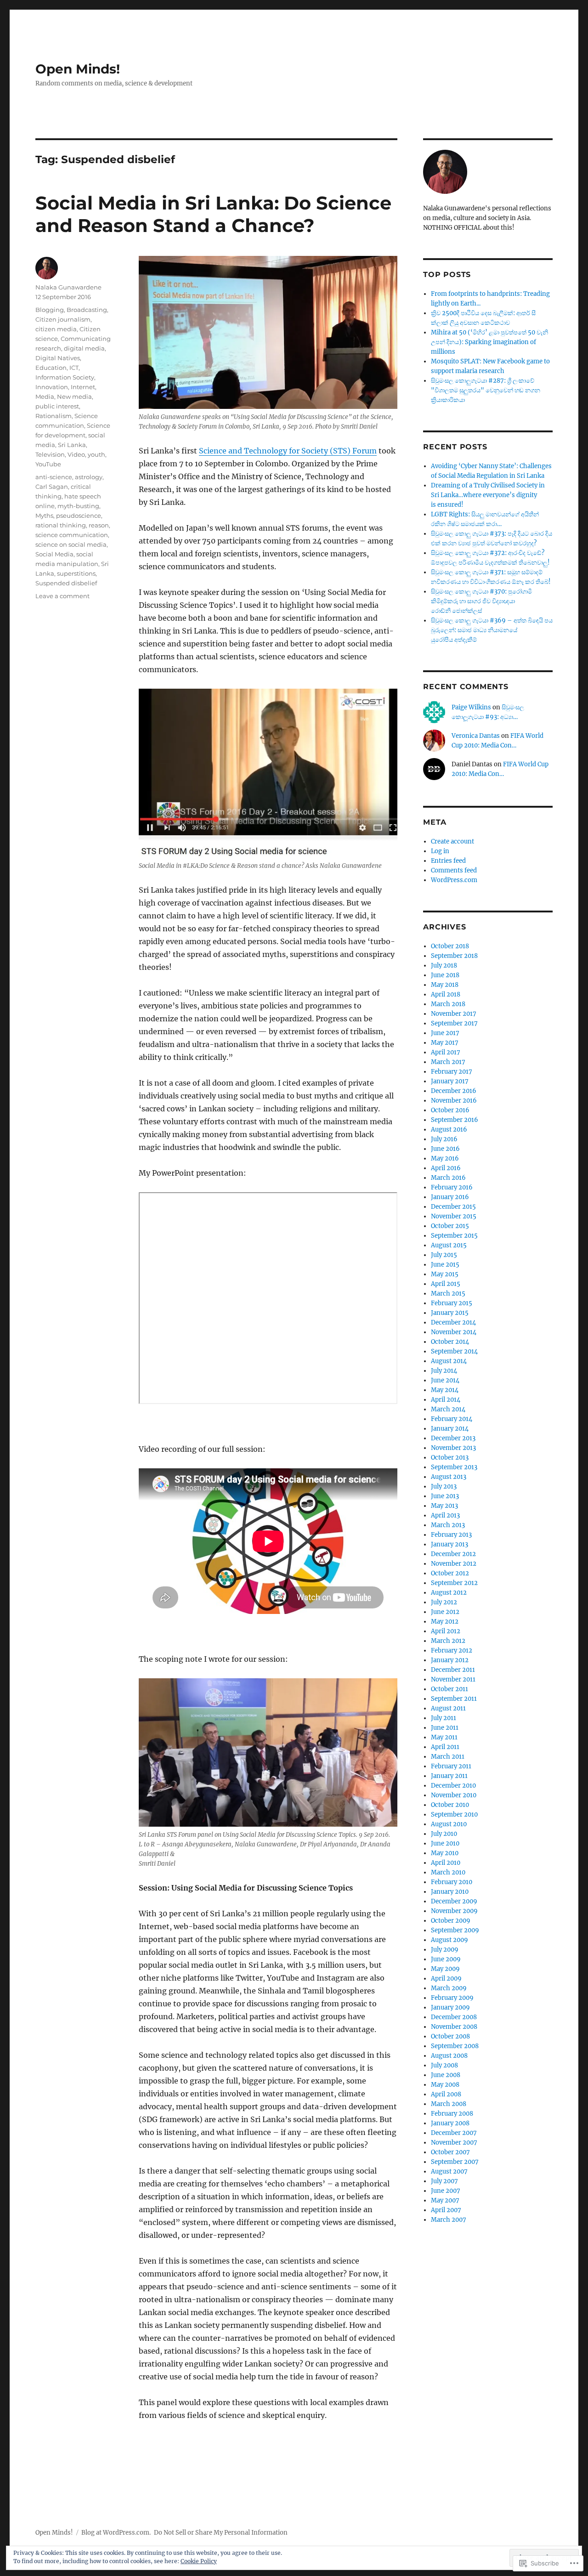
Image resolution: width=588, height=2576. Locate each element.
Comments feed (454, 870)
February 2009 (452, 1998)
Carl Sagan (52, 487)
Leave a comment (62, 596)
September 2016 (455, 1120)
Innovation (52, 387)
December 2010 (453, 1786)
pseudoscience (79, 515)
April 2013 (445, 1515)
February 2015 (452, 1303)
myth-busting (78, 506)
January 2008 (450, 2123)
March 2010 (448, 1872)
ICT (74, 368)
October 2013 (450, 1458)
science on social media (71, 544)
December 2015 (453, 1207)
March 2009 (449, 1988)
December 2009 (454, 1901)
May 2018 (445, 985)
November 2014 (454, 1332)
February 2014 (452, 1419)
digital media (84, 348)
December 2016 (454, 1091)
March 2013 (448, 1525)
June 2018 (445, 975)
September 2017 (454, 1023)
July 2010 (444, 1834)
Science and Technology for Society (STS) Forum (288, 451)
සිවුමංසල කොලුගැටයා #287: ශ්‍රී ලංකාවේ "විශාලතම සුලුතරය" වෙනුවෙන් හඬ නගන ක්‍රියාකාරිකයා (486, 390)
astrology (89, 477)
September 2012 (454, 1583)
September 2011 (454, 1699)
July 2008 (444, 2065)
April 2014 (446, 1400)
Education (51, 368)
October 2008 (450, 2036)
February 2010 (452, 1882)
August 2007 (449, 2171)
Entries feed (448, 861)
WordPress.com (454, 880)
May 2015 (445, 1274)
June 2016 (445, 1149)
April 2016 (446, 1168)
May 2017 (445, 1043)
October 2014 (450, 1342)
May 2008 (445, 2085)
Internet (83, 387)
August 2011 (448, 1708)
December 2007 (454, 2133)
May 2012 (445, 1622)
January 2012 (450, 1660)
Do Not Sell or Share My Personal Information (221, 2533)
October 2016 (450, 1110)
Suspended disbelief (66, 583)
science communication (72, 535)
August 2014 (449, 1361)
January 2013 (449, 1544)
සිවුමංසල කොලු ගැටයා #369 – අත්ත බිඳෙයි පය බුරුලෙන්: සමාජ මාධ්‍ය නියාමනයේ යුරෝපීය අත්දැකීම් (492, 630)
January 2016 (450, 1197)
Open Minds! (78, 69)
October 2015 (450, 1226)
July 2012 (444, 1602)
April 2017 (446, 1052)
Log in (440, 851)
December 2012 (453, 1554)
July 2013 (444, 1486)
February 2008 (452, 2114)
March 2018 (448, 1004)
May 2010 (445, 1853)
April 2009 (446, 1979)
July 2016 (444, 1139)
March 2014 (448, 1409)
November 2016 (454, 1101)
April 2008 (446, 2094)
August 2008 (449, 2056)
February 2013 (451, 1535)
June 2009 (446, 1959)
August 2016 (449, 1129)
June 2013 (445, 1496)
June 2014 (445, 1380)
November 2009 (454, 1911)
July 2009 (445, 1950)
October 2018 (450, 946)
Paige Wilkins (471, 707)
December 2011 (453, 1670)
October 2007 (450, 2152)
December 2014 (453, 1322)
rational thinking (61, 525)
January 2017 (450, 1081)
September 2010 (454, 1815)
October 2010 (450, 1805)
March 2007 (449, 2220)
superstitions (76, 573)
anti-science (54, 477)
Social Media (54, 554)
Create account (452, 841)
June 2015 (445, 1265)
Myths (44, 515)
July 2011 (444, 1718)
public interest (57, 406)
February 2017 (452, 1072)
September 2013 (454, 1467)
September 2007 (455, 2162)
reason (99, 525)
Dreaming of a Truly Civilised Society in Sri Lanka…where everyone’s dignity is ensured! (488, 495)
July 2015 (444, 1255)
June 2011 (445, 1728)
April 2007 (446, 2210)
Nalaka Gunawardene (68, 287)
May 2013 (444, 1506)
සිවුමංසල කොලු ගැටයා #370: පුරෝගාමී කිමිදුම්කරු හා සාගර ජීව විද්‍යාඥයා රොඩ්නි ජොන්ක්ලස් (481, 601)
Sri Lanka (72, 445)
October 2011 (449, 1689)
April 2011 (445, 1747)
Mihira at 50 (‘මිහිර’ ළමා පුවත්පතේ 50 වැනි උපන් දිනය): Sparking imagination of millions (489, 342)
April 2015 (446, 1284)
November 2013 (453, 1448)
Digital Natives (58, 358)
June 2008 (446, 2075)
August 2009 (449, 1940)
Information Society (65, 377)
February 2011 (451, 1766)
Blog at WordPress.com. (116, 2533)
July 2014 (444, 1371)
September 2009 (455, 1930)
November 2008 (454, 2027)
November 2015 (454, 1216)
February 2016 (452, 1187)
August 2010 (449, 1824)
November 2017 (454, 1014)
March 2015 (448, 1294)
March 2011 (448, 1757)
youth (96, 454)
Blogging (50, 310)
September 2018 (454, 956)
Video (76, 454)
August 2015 (449, 1245)
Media (45, 396)
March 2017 (448, 1062)
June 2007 (446, 2191)
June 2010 (445, 1843)
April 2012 (446, 1631)
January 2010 (450, 1892)
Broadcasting (87, 310)
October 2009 (451, 1921)
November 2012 (454, 1564)
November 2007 (454, 2143)
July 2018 (444, 965)
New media (74, 396)
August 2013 (449, 1477)
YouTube (48, 464)
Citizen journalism (63, 319)
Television (50, 454)
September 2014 (454, 1351)
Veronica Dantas (476, 736)
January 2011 (449, 1776)
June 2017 (445, 1033)
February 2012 (452, 1650)
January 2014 (450, 1429)
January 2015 (450, 1313)
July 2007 (444, 2181)
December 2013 (453, 1438)
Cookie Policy (199, 2561)
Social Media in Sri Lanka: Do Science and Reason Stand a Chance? (213, 214)
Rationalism (54, 416)
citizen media (56, 329)
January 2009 (450, 2007)
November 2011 (453, 1679)
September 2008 (455, 2046)
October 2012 (450, 1573)
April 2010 (446, 1863)
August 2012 (449, 1593)
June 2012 (445, 1612)
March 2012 (448, 1641)
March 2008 (449, 2104)
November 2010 (454, 1795)
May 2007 (445, 2200)
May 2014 (445, 1390)
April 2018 (446, 994)
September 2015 (454, 1236)
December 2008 (454, 2017)
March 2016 (448, 1178)
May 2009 (445, 1969)
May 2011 (444, 1737)
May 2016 (445, 1158)
